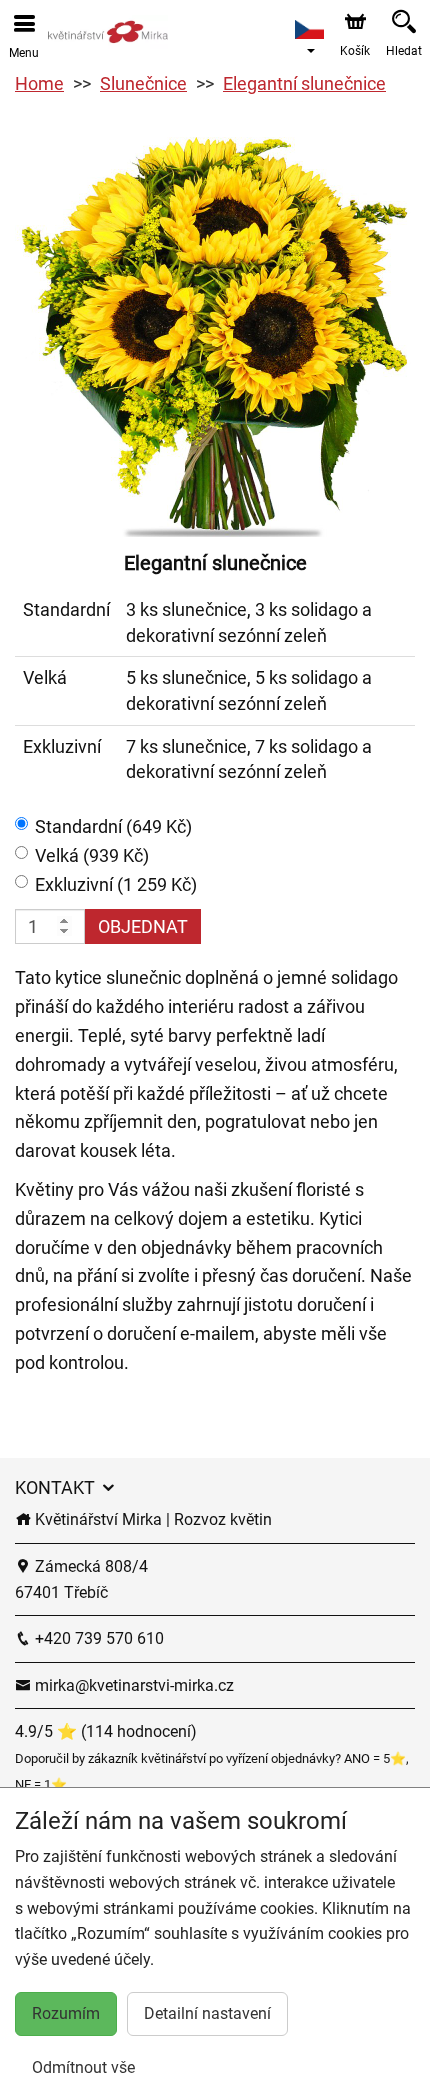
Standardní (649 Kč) (113, 826)
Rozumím (66, 2013)
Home (39, 83)
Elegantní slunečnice (304, 83)
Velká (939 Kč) (92, 855)
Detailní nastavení (207, 2013)
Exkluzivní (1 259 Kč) (116, 884)
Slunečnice (143, 83)
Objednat (143, 926)
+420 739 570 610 (97, 1638)
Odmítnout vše (83, 2067)
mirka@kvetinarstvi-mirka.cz (132, 1685)
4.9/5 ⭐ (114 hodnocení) (106, 1731)
